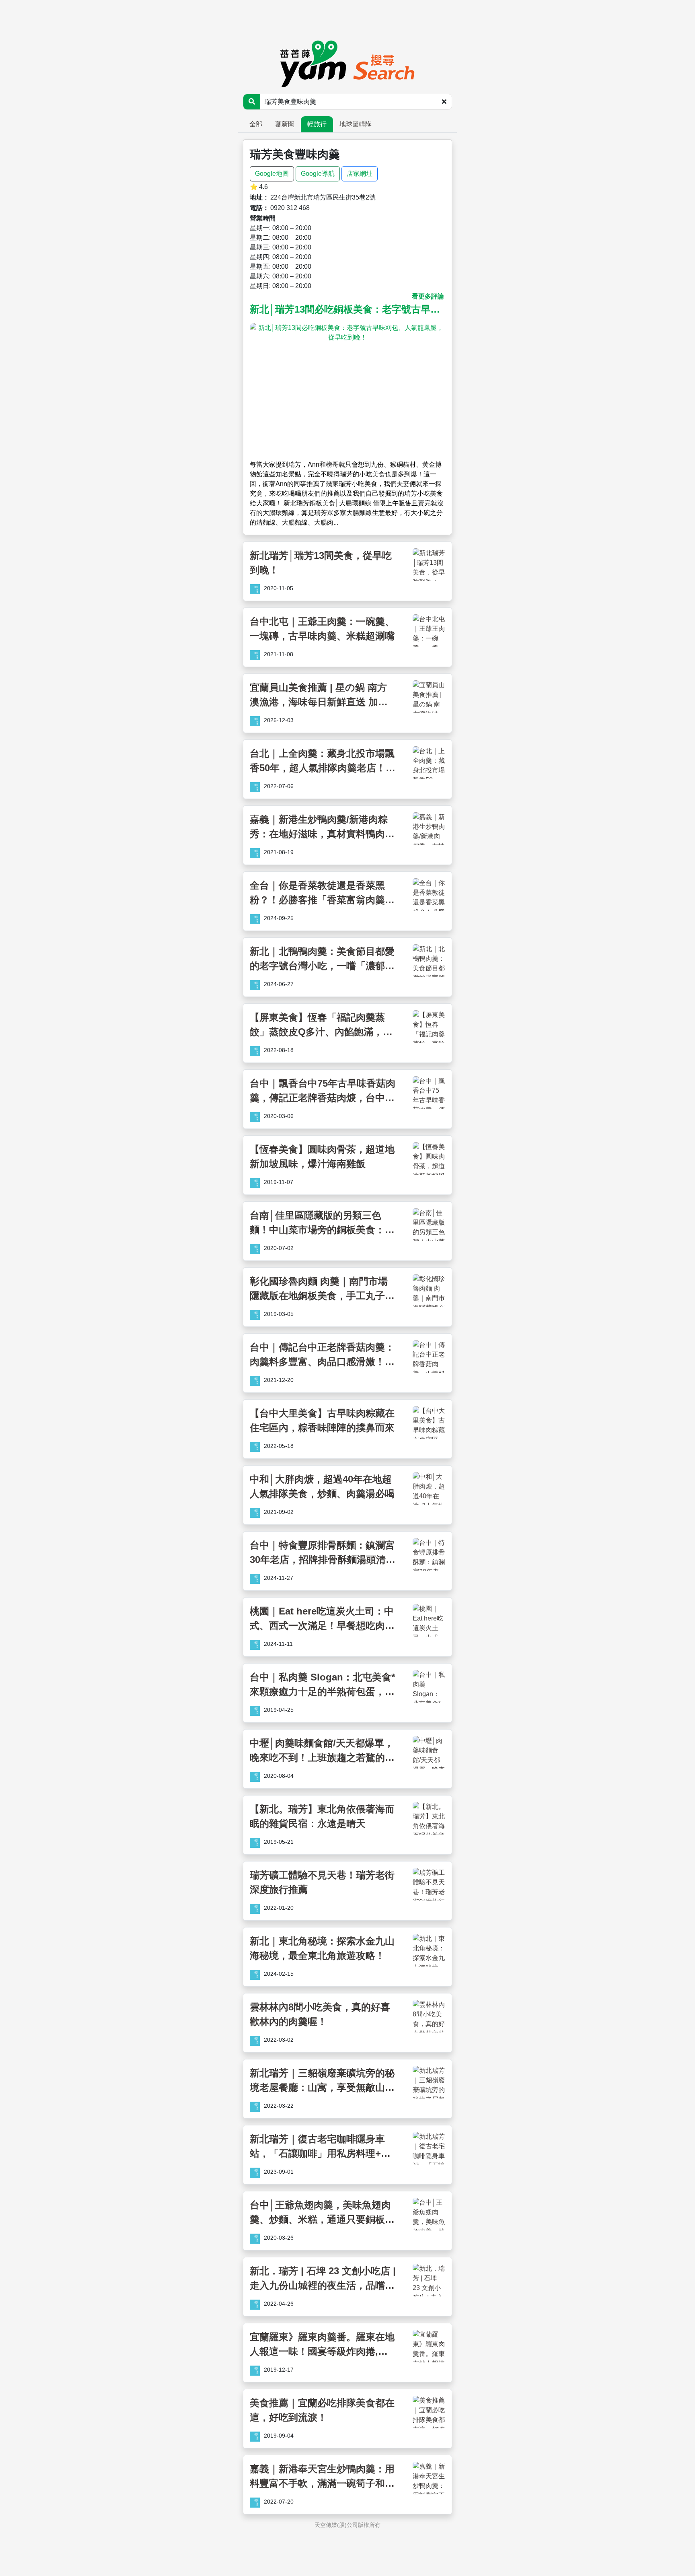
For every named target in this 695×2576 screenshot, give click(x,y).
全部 (256, 124)
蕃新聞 (285, 124)
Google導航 (318, 174)
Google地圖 (272, 174)
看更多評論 (428, 296)
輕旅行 (317, 124)
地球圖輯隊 (356, 124)
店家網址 (360, 174)
